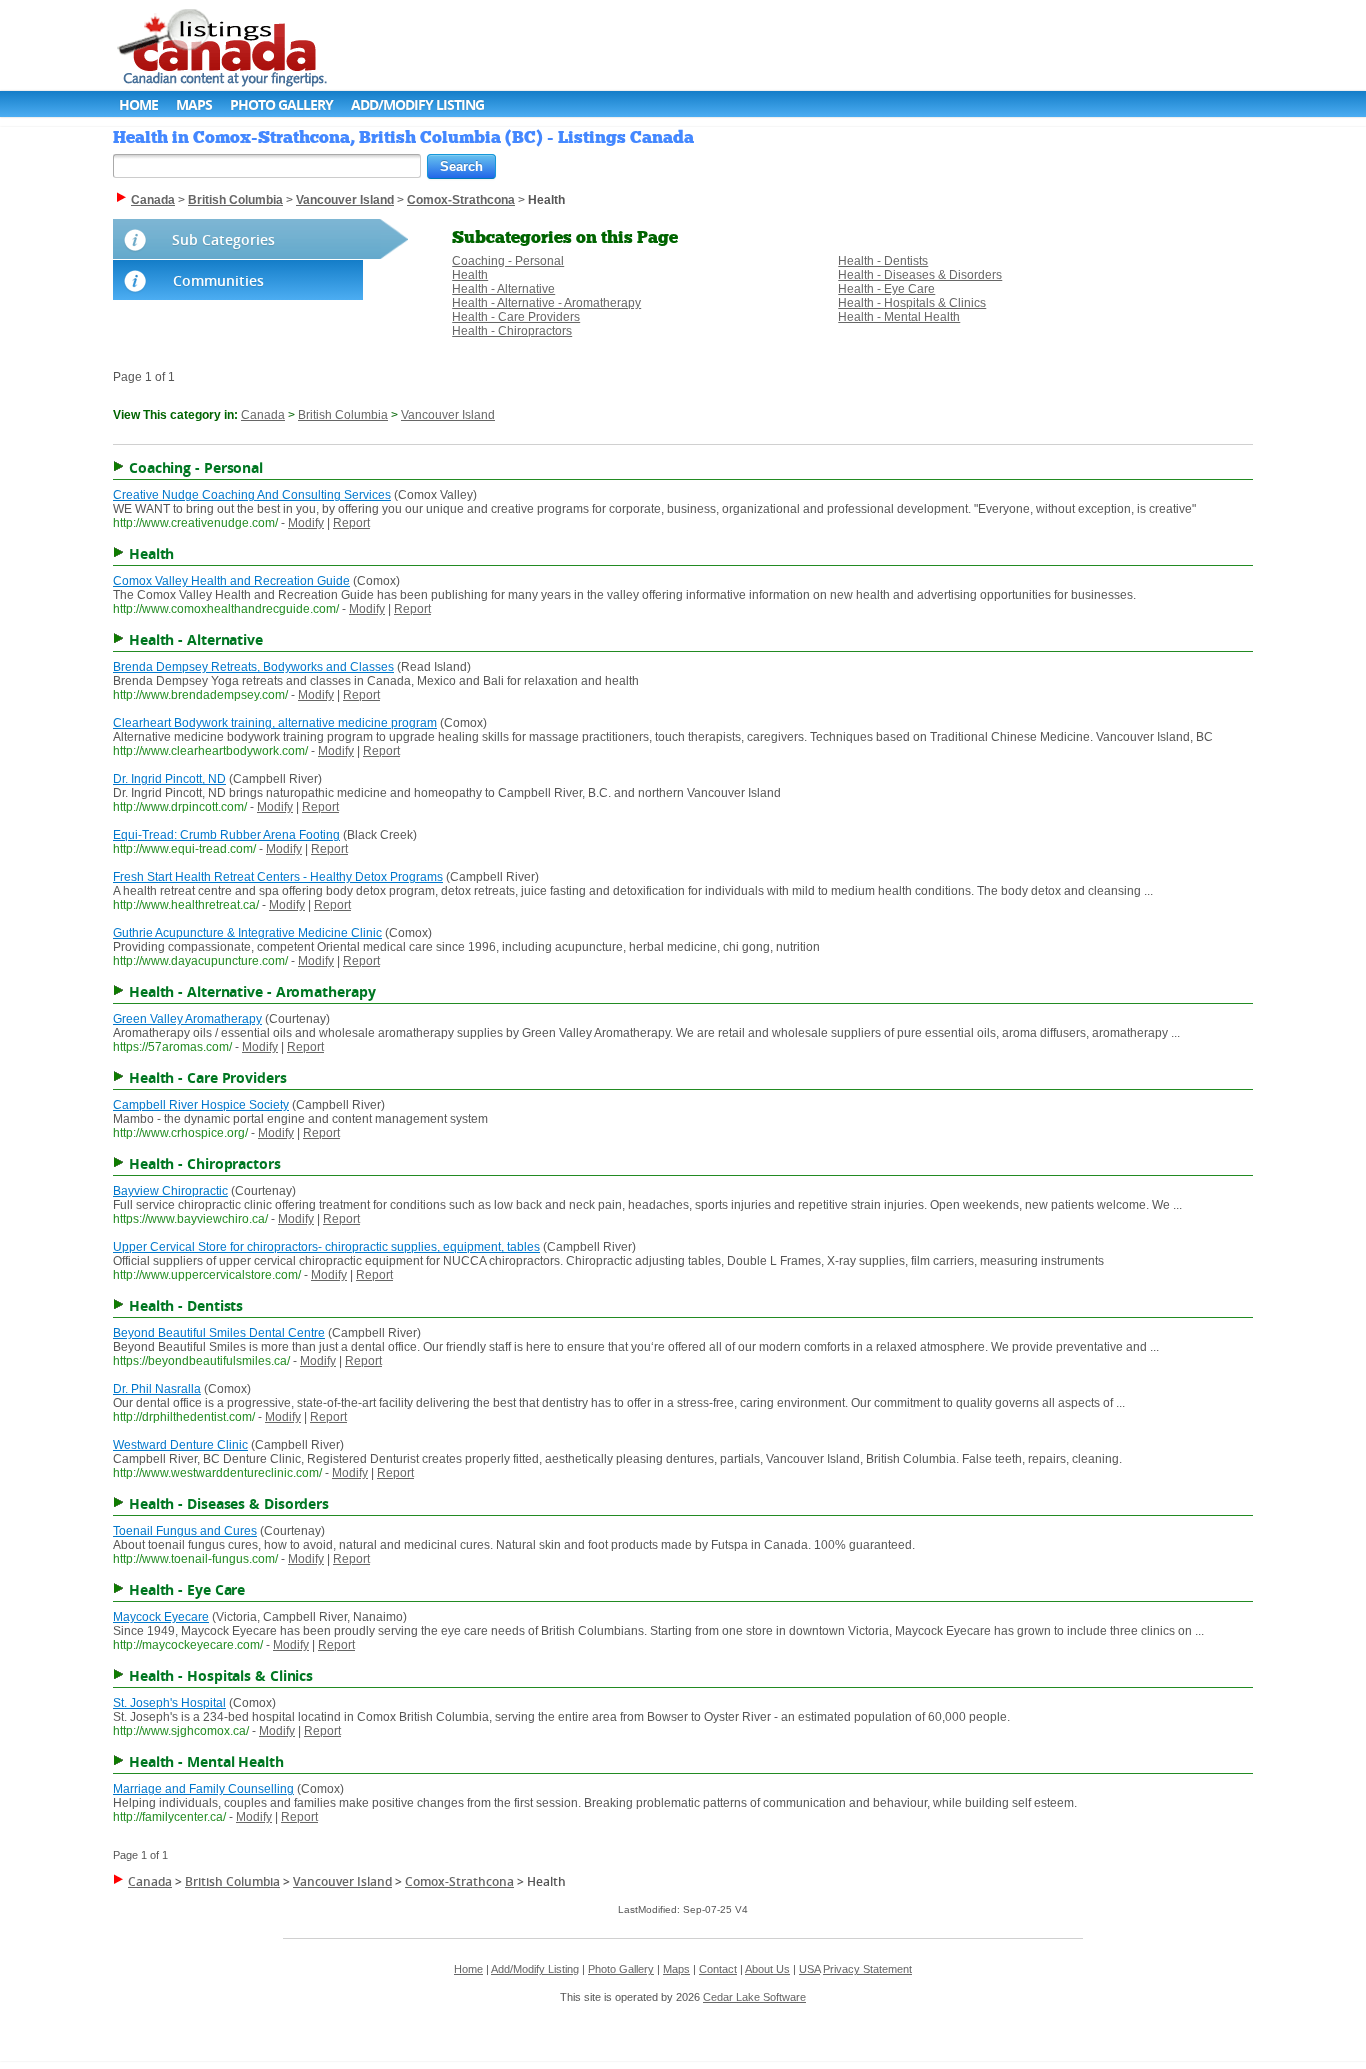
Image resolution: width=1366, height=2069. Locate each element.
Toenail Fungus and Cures (185, 1531)
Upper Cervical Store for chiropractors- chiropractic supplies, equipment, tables (326, 1247)
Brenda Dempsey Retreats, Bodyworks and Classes (253, 667)
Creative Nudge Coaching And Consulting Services (252, 495)
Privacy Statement (867, 1969)
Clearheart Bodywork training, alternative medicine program (275, 723)
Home (138, 104)
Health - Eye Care (886, 289)
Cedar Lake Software (754, 1997)
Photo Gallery (281, 104)
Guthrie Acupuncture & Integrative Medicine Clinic (247, 933)
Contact (718, 1969)
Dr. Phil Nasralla (157, 1389)
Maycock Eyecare (161, 1617)
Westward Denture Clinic (180, 1445)
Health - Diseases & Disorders (920, 275)
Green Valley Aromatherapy (187, 1019)
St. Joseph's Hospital (169, 1703)
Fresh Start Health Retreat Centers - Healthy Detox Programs (278, 877)
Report (351, 523)
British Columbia (343, 415)
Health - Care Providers (516, 317)
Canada (263, 415)
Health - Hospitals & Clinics (912, 303)
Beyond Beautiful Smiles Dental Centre (219, 1333)
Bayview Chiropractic (170, 1191)
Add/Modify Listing (417, 104)
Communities (218, 280)
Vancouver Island (448, 415)
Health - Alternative (503, 289)
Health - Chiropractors (512, 331)
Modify (306, 523)
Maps (194, 104)
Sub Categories (223, 239)
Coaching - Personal (508, 261)
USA (809, 1969)
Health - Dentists (883, 261)
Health (470, 275)
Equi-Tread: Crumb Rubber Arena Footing (226, 835)
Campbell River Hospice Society (201, 1105)
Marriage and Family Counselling (203, 1789)
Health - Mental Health (899, 317)
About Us (767, 1969)
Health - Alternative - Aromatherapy (546, 303)
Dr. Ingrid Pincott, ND (169, 779)
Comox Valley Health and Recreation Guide (231, 581)
